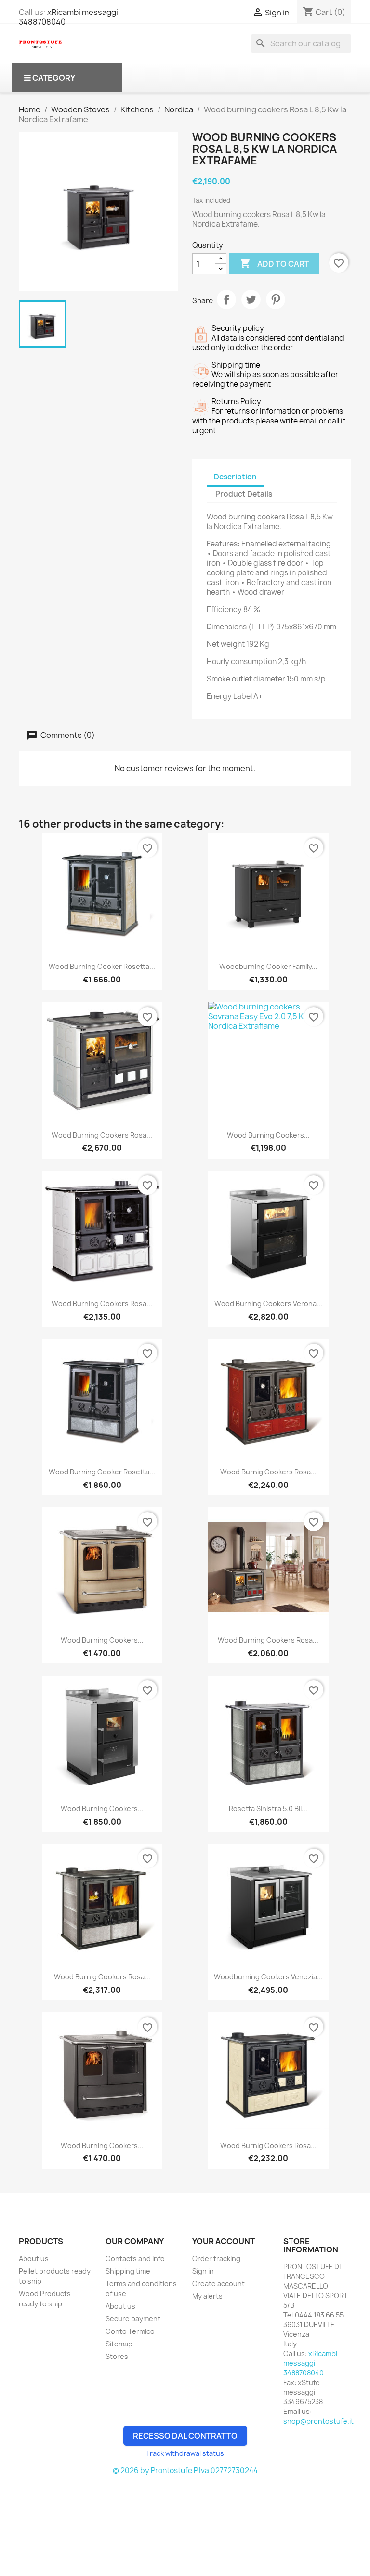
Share (226, 300)
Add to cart (274, 263)
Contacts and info (135, 2258)
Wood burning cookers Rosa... (102, 1135)
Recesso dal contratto (185, 2436)
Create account (218, 2283)
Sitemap (119, 2344)
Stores (117, 2356)
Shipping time (128, 2271)
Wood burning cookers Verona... (268, 1303)
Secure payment (133, 2319)
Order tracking (216, 2258)
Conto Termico (130, 2331)
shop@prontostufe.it (318, 2421)
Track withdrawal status (185, 2453)
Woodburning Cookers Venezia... (268, 1977)
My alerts (207, 2296)
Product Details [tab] (244, 494)
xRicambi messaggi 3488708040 (68, 17)
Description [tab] (235, 477)
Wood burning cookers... (268, 1135)
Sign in (203, 2271)
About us (34, 2258)
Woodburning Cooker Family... (268, 966)
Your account (224, 2241)
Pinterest (276, 300)
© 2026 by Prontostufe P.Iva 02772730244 (185, 2471)
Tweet (251, 300)
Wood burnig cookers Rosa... (268, 1472)
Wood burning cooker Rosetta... (102, 966)
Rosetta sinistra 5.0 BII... (268, 1808)
